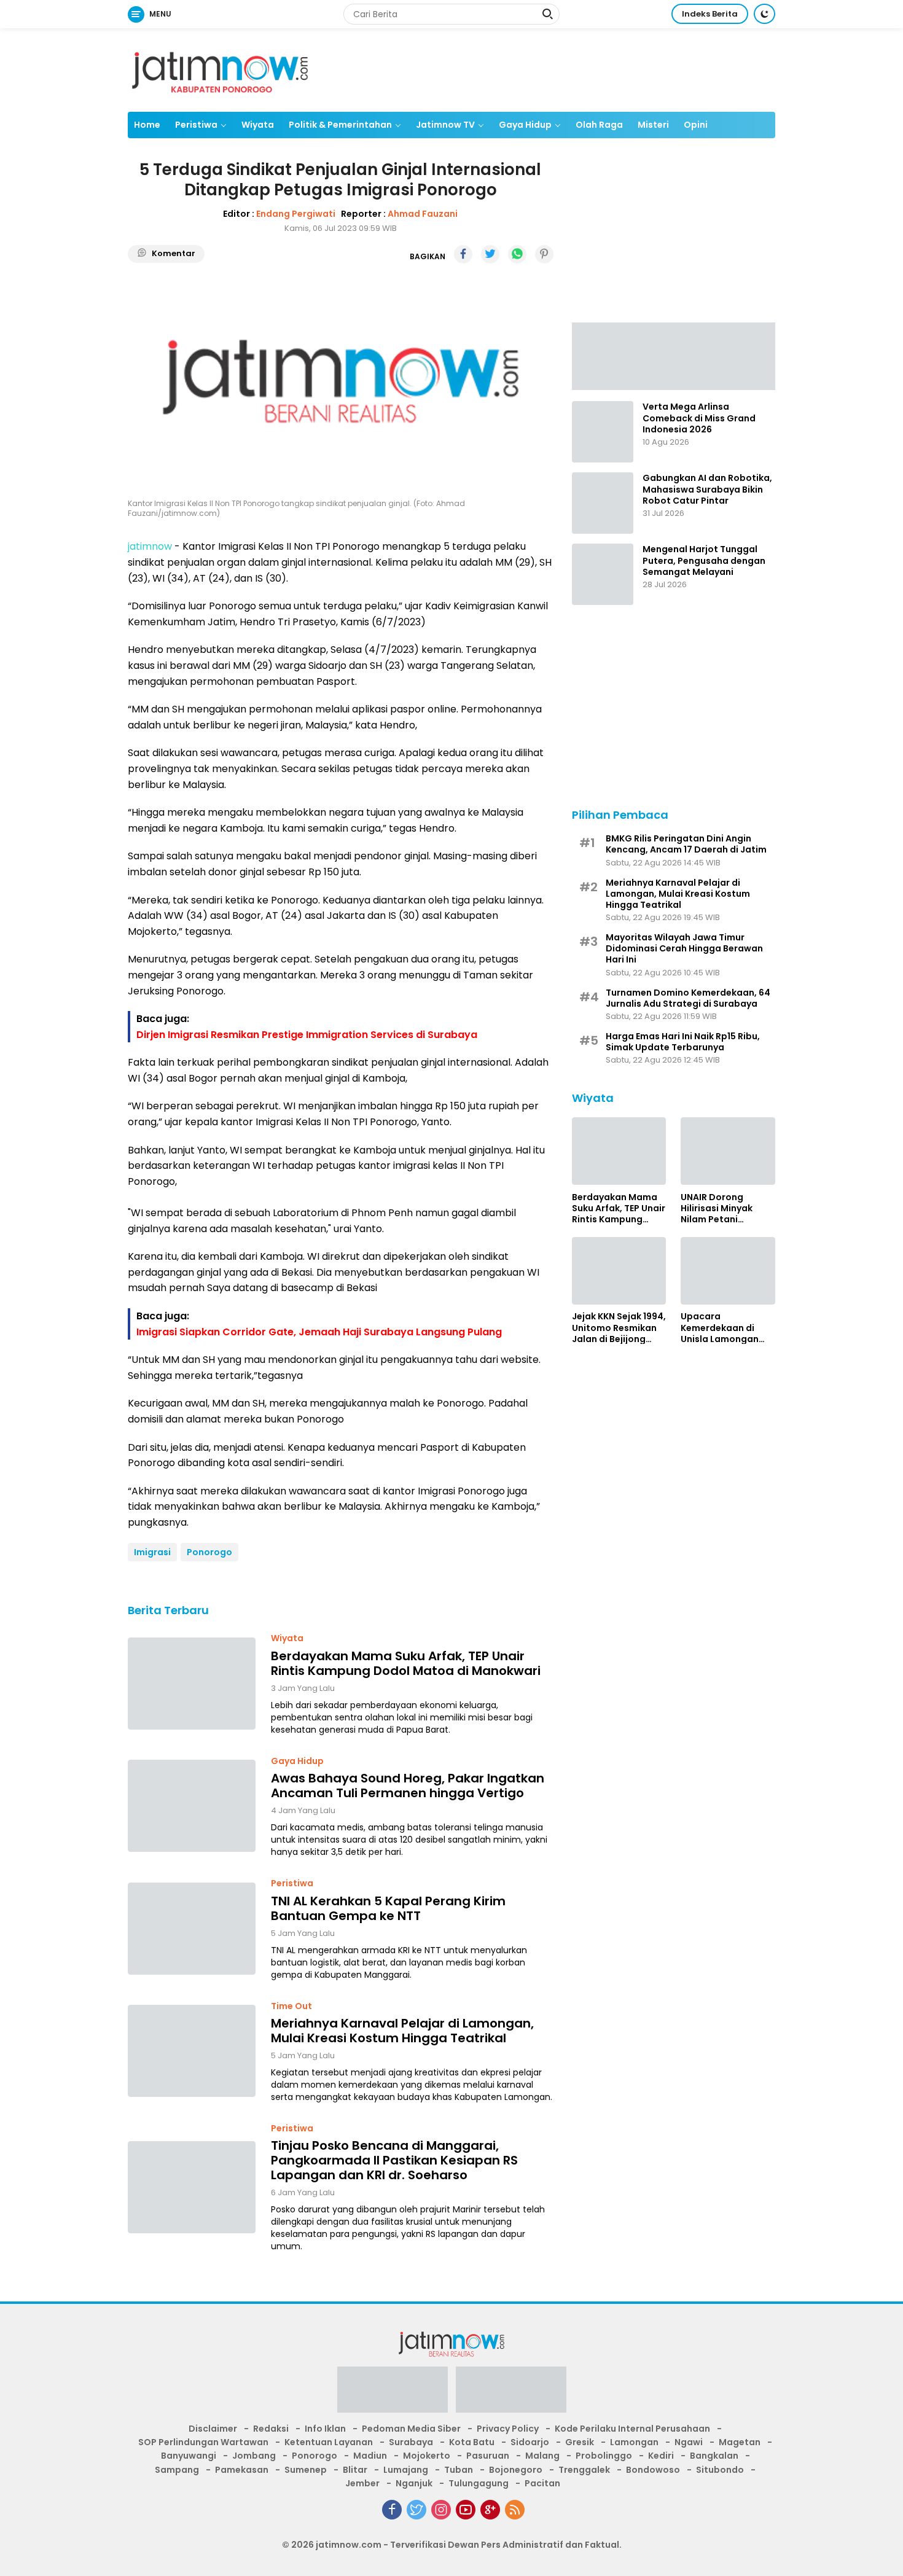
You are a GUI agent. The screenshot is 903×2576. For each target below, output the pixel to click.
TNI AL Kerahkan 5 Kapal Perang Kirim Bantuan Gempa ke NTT (388, 1908)
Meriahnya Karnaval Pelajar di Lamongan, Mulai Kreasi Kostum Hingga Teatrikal (402, 2031)
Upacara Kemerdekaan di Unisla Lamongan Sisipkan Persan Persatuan (720, 1328)
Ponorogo (209, 1552)
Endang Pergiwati (296, 214)
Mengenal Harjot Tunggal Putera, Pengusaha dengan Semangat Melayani (704, 560)
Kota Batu (472, 2442)
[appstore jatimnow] (511, 2393)
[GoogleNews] (490, 2510)
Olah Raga (599, 125)
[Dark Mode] (764, 14)
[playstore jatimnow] (393, 2393)
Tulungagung (479, 2483)
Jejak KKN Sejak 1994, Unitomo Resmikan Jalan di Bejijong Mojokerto (619, 1328)
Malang (542, 2456)
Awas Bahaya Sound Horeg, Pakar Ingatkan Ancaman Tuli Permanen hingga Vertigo (408, 1786)
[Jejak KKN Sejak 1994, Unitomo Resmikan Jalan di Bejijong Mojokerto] (619, 1271)
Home (147, 125)
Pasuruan (488, 2456)
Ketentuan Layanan (329, 2442)
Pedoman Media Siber (411, 2429)
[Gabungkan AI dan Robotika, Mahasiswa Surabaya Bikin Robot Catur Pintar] (603, 503)
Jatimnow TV (445, 125)
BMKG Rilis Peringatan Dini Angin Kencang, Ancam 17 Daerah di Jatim (686, 843)
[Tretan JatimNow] (674, 355)
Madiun (370, 2456)
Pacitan (542, 2483)
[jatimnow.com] (220, 69)
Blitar (355, 2470)
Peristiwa (196, 125)
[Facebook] (392, 2510)
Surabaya (411, 2442)
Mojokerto (427, 2456)
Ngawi (689, 2442)
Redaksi (271, 2429)
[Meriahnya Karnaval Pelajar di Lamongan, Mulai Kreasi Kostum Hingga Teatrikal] (192, 2051)
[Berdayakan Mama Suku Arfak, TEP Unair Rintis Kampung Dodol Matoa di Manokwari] (192, 1684)
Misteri (653, 125)
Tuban (459, 2470)
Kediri (661, 2456)
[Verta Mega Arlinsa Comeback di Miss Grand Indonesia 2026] (603, 432)
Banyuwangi (189, 2456)
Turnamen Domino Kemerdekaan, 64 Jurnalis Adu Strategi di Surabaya (688, 997)
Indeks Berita (710, 14)
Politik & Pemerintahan (340, 125)
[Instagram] (441, 2510)
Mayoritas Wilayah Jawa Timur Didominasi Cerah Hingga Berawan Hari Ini (684, 948)
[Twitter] (416, 2510)
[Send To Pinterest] (544, 254)
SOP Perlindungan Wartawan (203, 2442)
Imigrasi (152, 1552)
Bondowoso (653, 2470)
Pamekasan (242, 2470)
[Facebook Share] (463, 254)
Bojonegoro (516, 2470)
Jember (362, 2483)
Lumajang (406, 2470)
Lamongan (634, 2442)
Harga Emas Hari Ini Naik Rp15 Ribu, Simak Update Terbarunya (683, 1041)
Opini (696, 125)
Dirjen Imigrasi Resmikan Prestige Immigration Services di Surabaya (307, 1035)
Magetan (740, 2442)
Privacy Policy (508, 2429)
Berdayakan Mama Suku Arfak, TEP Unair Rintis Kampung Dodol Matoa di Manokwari (406, 1663)
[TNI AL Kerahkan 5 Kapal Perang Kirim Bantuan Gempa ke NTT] (192, 1929)
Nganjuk (414, 2483)
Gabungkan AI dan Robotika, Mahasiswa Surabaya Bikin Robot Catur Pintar (707, 489)
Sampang (177, 2470)
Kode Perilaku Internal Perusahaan (632, 2429)
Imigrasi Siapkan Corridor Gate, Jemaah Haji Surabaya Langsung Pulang (319, 1332)
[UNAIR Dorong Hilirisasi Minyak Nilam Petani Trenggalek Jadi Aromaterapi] (728, 1151)
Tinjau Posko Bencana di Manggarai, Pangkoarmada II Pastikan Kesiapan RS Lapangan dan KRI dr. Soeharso (394, 2160)
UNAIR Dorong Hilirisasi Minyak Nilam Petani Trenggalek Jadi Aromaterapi (717, 1208)
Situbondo (720, 2470)
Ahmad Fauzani (423, 214)
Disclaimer (213, 2429)
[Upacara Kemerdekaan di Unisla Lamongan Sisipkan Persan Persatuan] (728, 1271)
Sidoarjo (530, 2442)
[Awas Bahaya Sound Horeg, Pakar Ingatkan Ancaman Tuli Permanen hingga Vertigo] (192, 1806)
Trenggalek (584, 2470)
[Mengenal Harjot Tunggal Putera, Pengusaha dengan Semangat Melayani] (603, 574)
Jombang (254, 2456)
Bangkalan (714, 2456)
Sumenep (306, 2470)
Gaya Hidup (525, 125)
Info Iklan (325, 2429)
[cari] (547, 15)
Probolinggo (604, 2456)
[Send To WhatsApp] (517, 254)
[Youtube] (466, 2510)
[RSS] (515, 2510)
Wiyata (258, 125)
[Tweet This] (490, 254)
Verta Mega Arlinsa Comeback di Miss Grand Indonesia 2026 (699, 418)
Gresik (580, 2442)
